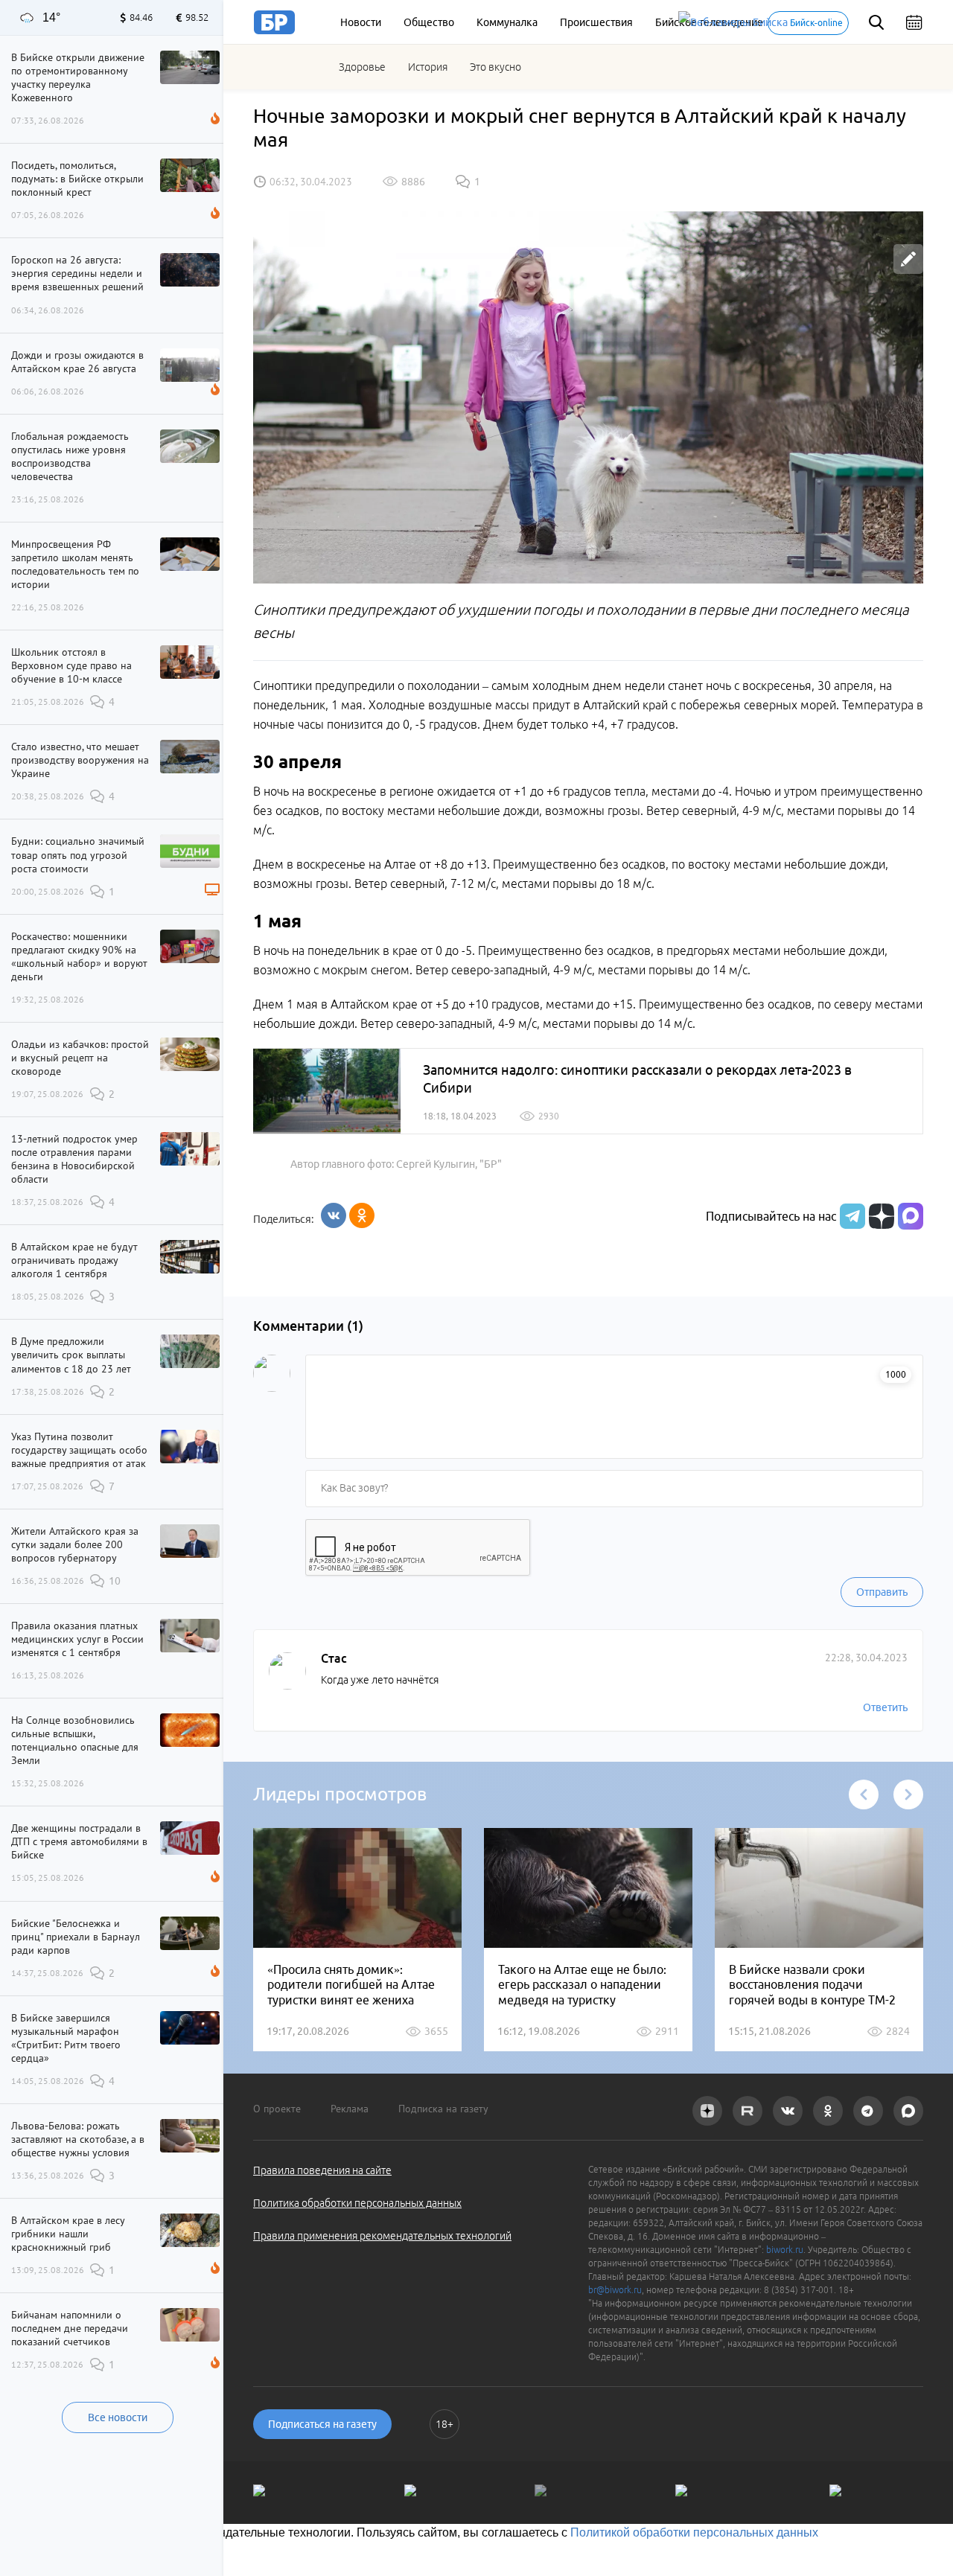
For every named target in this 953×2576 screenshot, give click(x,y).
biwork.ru (785, 2250)
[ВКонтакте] (334, 1215)
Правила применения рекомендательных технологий (382, 2236)
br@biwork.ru (615, 2290)
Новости (361, 22)
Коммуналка (507, 22)
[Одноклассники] (362, 1215)
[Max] (911, 1216)
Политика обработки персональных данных (357, 2203)
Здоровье (362, 67)
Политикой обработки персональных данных (694, 2532)
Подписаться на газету (322, 2424)
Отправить (882, 1592)
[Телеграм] (851, 1216)
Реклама (350, 2109)
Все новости (118, 2417)
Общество (429, 22)
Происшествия (596, 22)
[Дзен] (880, 1216)
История (428, 67)
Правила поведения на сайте (322, 2170)
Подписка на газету (443, 2109)
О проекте (277, 2109)
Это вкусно (495, 67)
